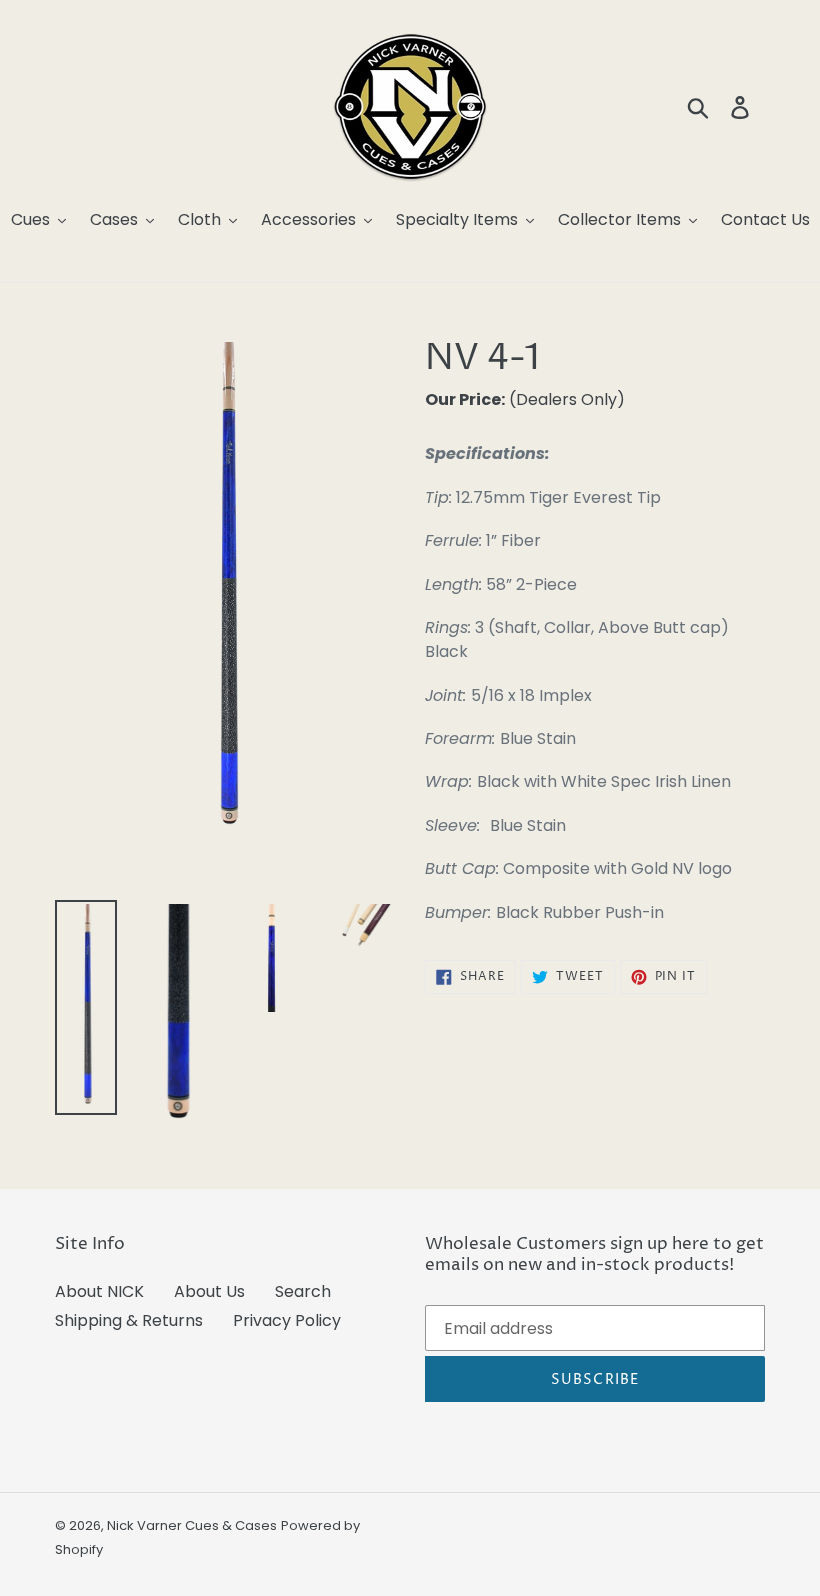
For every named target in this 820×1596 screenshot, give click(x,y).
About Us (209, 1291)
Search (303, 1291)
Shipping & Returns (129, 1320)
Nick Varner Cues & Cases (192, 1525)
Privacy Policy (287, 1320)
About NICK (99, 1291)
